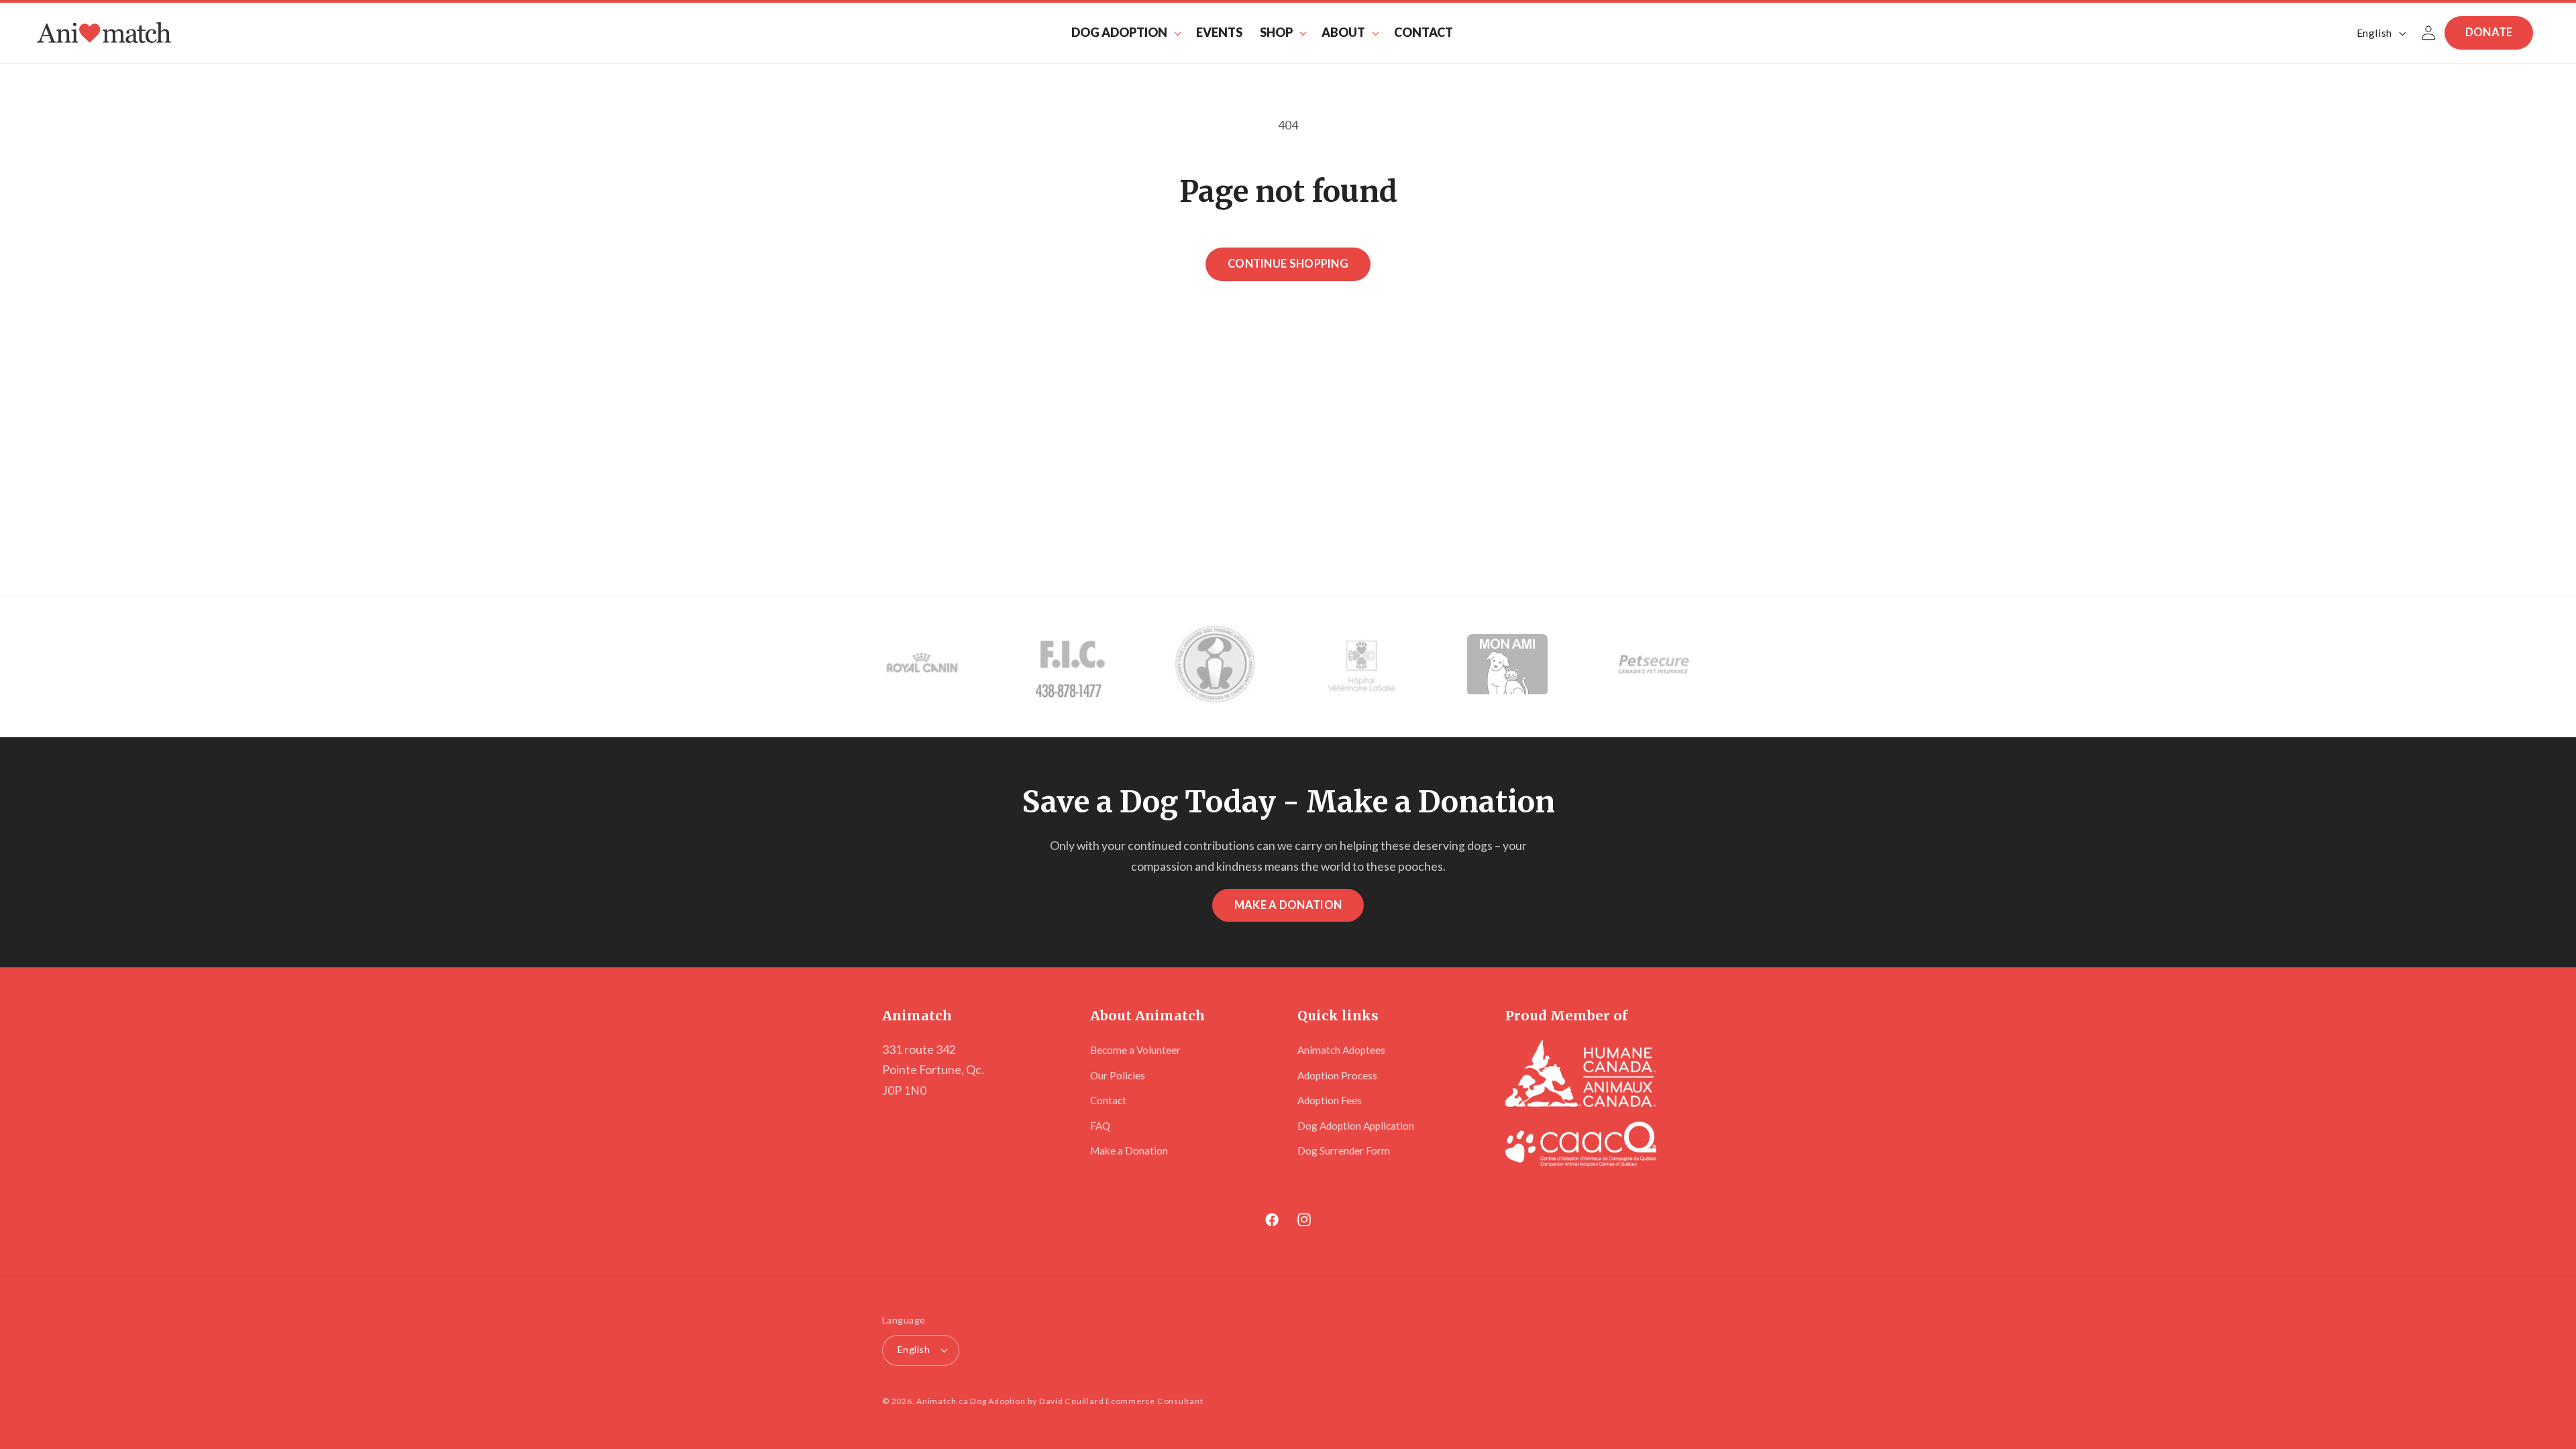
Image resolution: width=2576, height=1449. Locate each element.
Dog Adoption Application (1356, 1126)
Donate (2489, 32)
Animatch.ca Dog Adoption (971, 1401)
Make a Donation (1288, 905)
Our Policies (1118, 1075)
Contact (1108, 1100)
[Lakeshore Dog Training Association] (1215, 667)
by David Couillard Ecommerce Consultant (1115, 1401)
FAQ (1100, 1126)
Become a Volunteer (1135, 1050)
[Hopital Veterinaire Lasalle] (1361, 667)
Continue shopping (1288, 264)
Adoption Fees (1330, 1100)
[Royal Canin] (922, 667)
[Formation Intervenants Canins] (1069, 667)
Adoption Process (1337, 1075)
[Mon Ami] (1507, 667)
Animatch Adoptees (1341, 1050)
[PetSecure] (1654, 667)
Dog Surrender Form (1344, 1150)
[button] (1125, 33)
